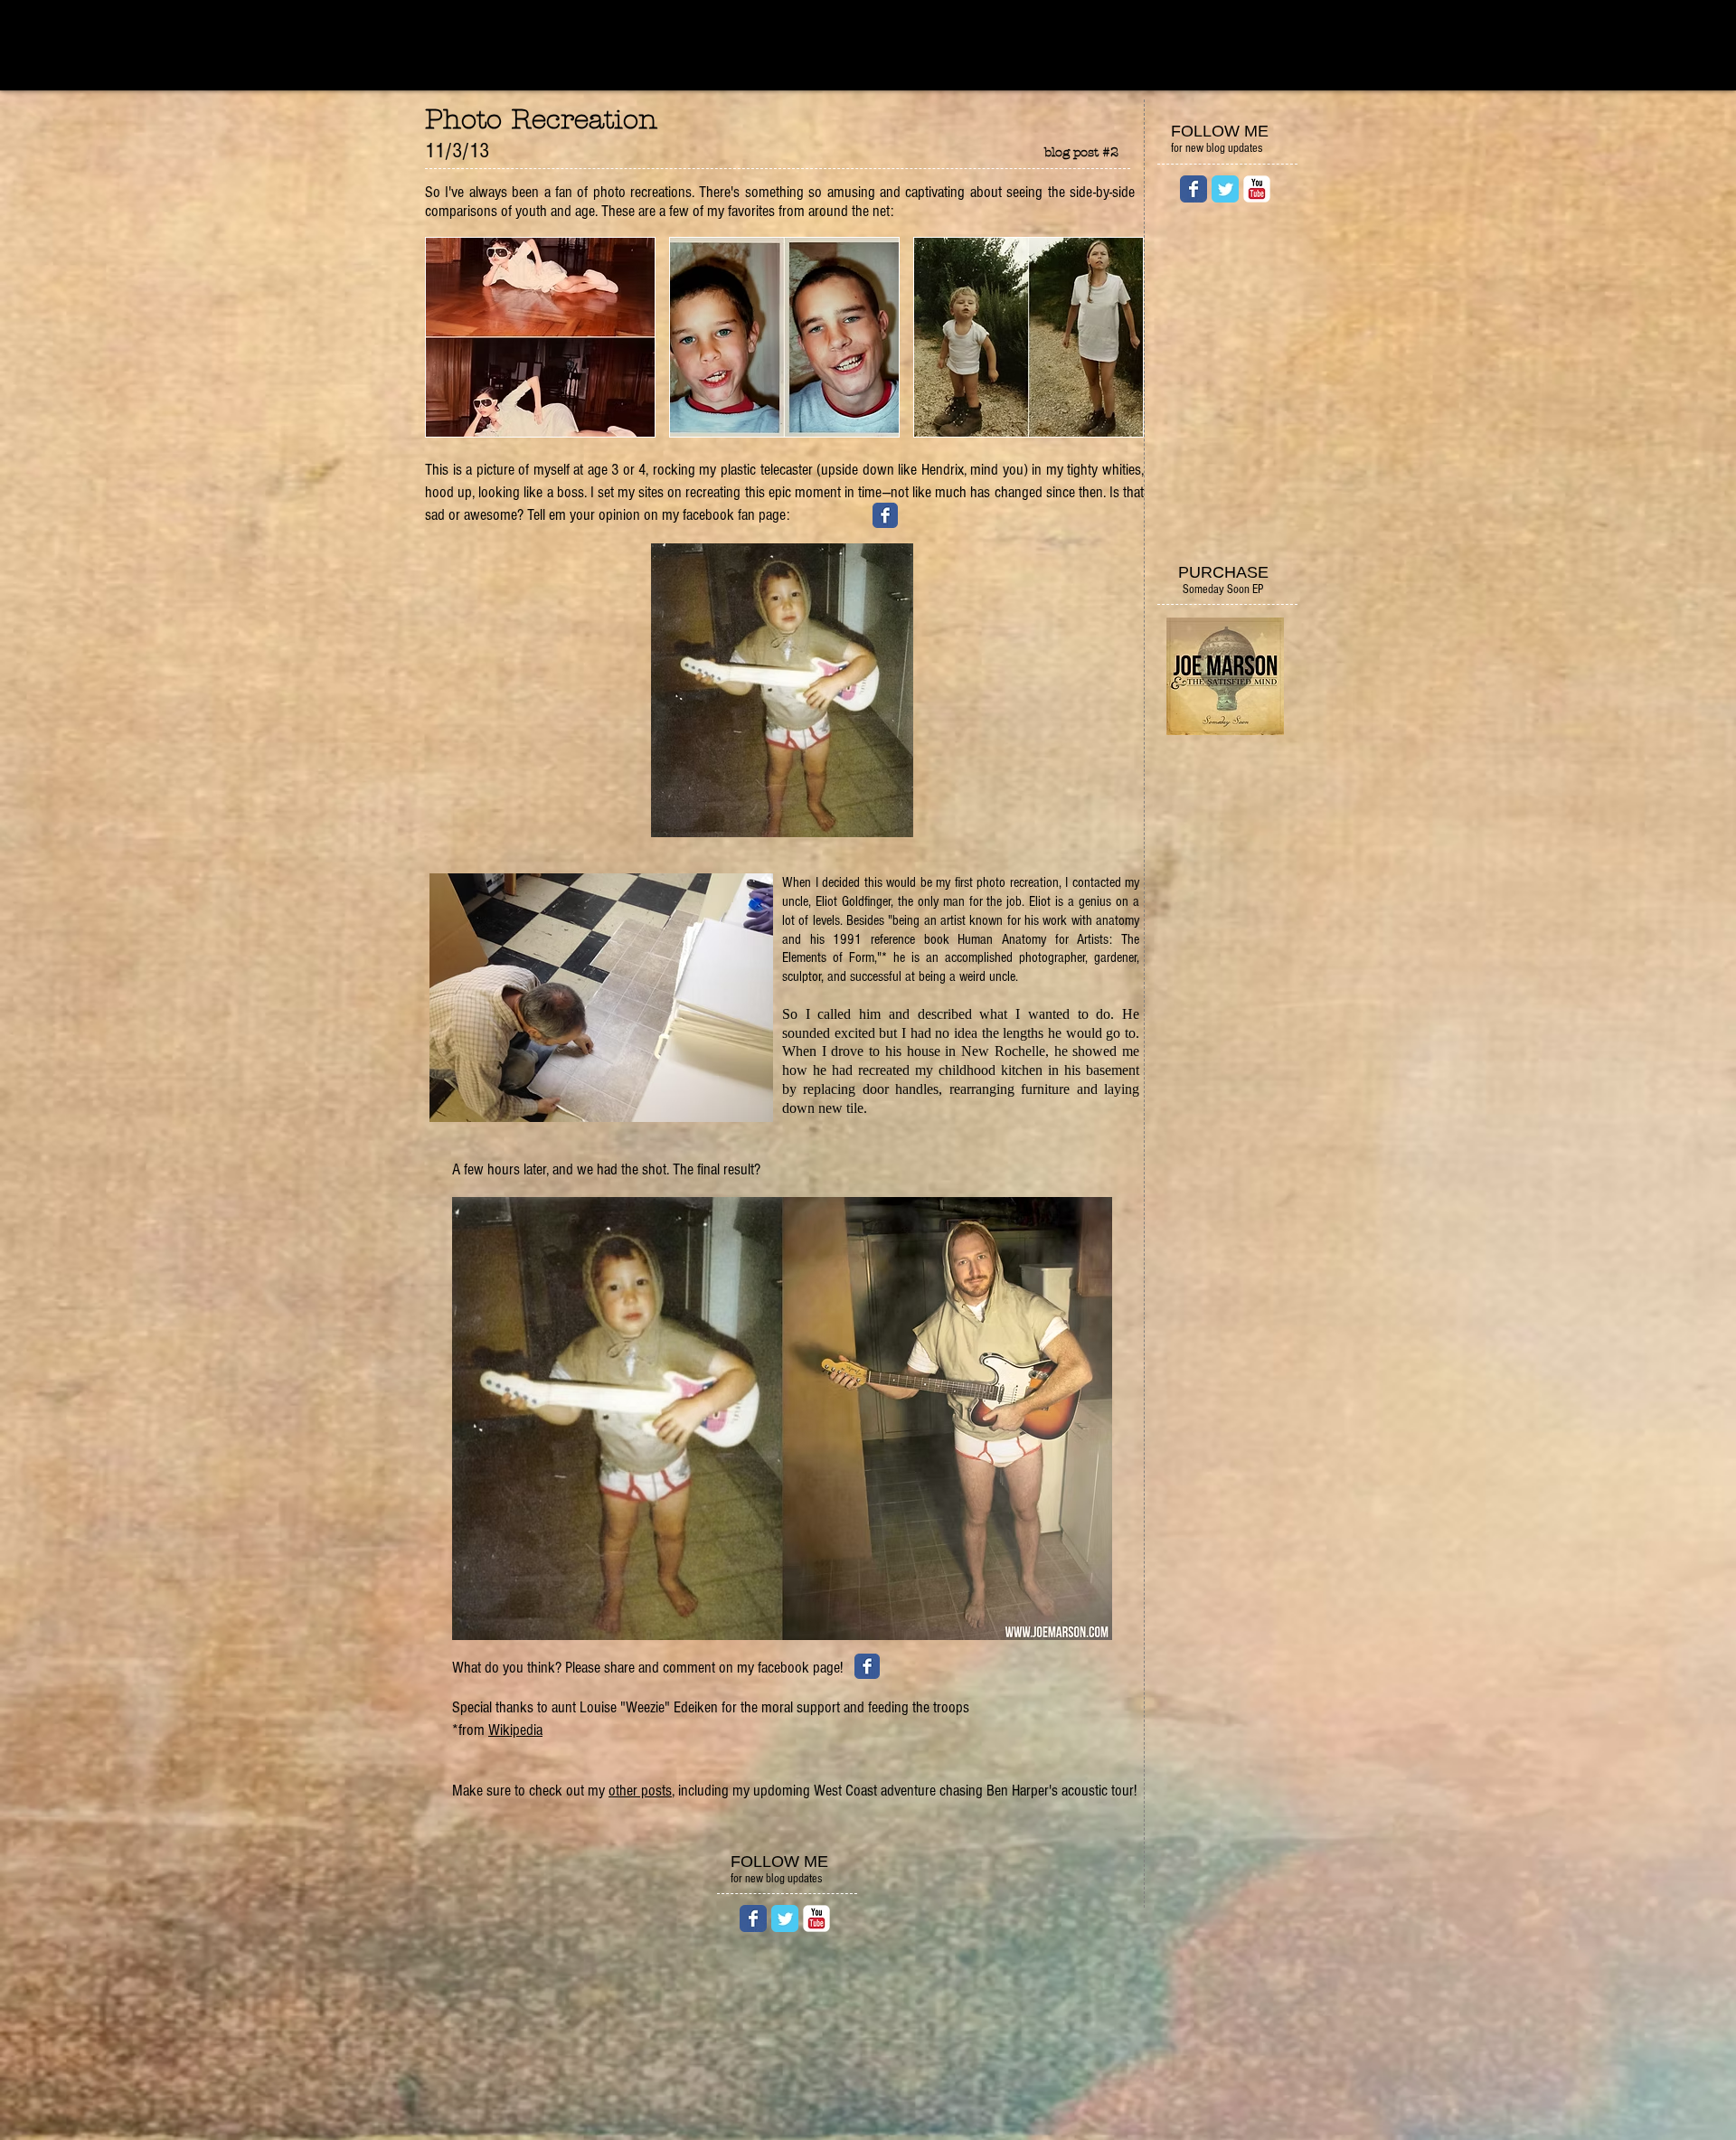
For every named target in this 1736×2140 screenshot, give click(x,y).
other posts (640, 1791)
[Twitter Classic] (1225, 189)
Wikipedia (515, 1730)
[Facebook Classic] (1193, 189)
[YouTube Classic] (1257, 189)
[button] (540, 337)
